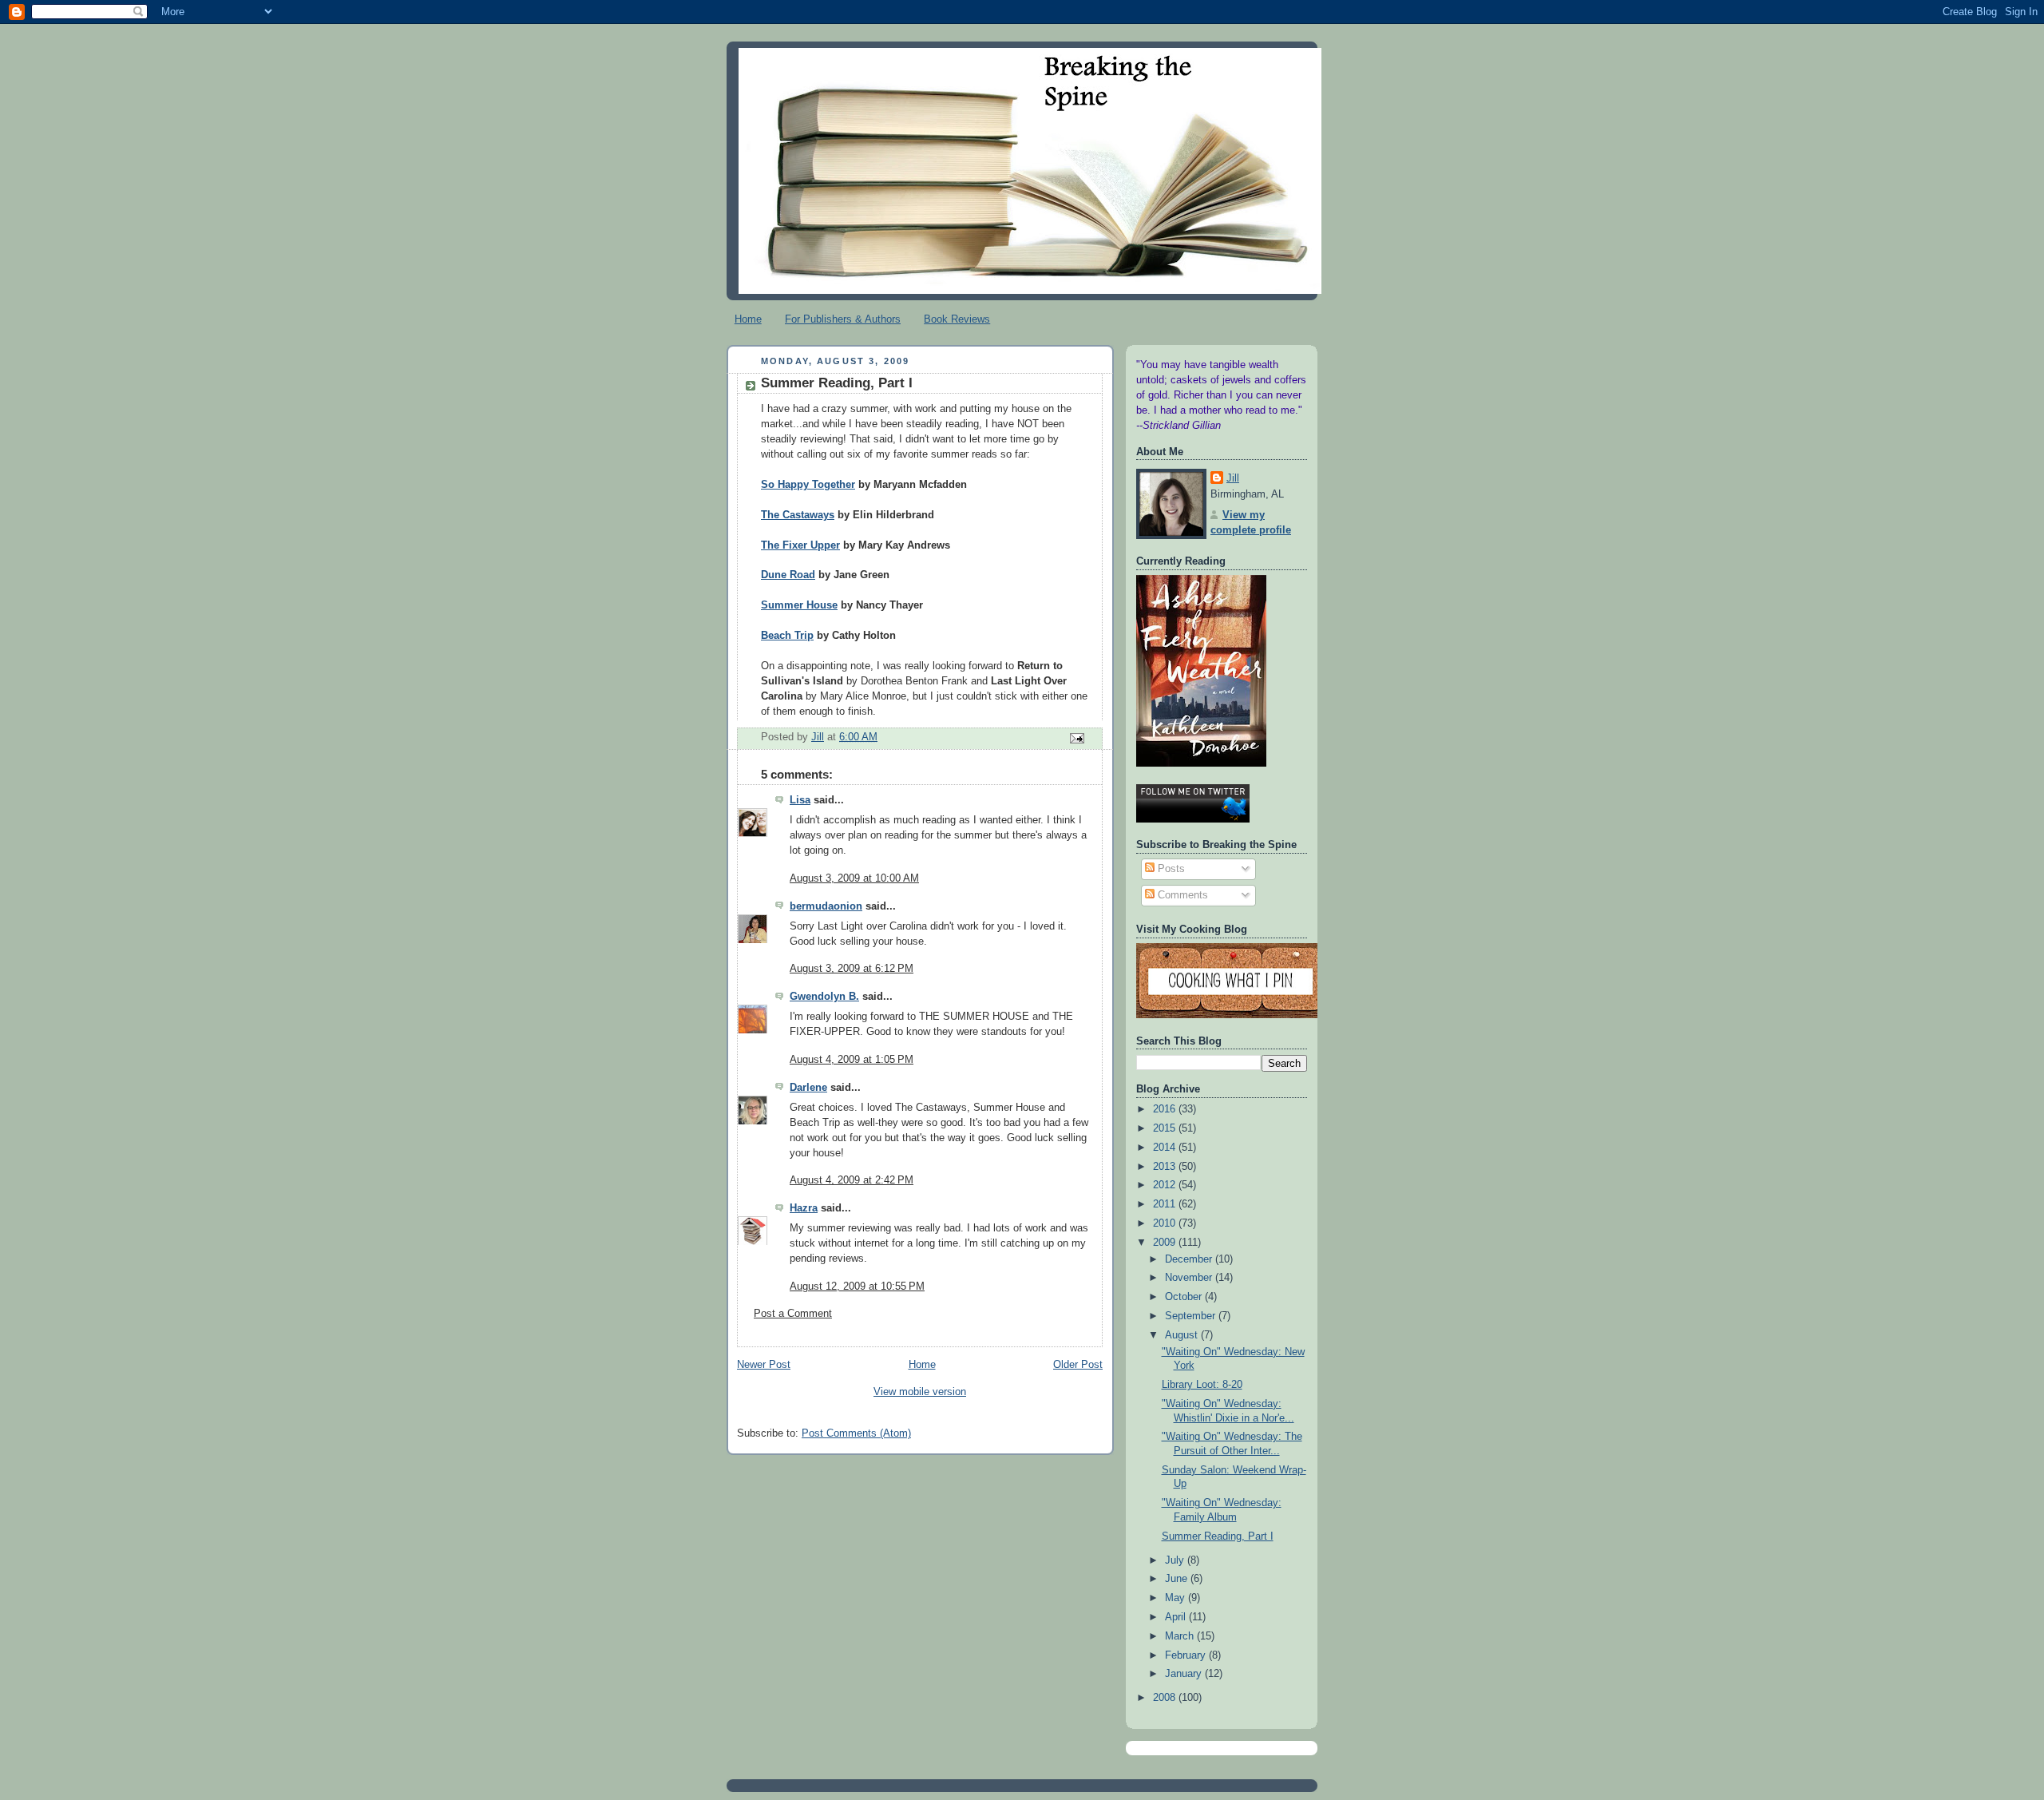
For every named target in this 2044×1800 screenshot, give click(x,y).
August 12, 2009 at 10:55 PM (857, 1287)
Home (748, 319)
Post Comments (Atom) (856, 1433)
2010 (1166, 1223)
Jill (1233, 478)
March (1181, 1636)
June (1178, 1579)
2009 (1166, 1243)
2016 (1166, 1109)
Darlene (808, 1088)
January (1185, 1674)
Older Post (1078, 1365)
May (1176, 1598)
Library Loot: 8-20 (1202, 1385)
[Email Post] (1076, 738)
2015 (1166, 1128)
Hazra (804, 1208)
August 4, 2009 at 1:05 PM (852, 1060)
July (1176, 1560)
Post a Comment (793, 1314)
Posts (1170, 869)
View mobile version (920, 1392)
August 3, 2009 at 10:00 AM (854, 878)
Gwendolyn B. (824, 997)
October (1185, 1297)
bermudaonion (826, 906)
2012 (1166, 1185)
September (1192, 1316)
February (1187, 1655)
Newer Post (764, 1365)
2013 (1166, 1167)
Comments (1181, 895)
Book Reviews (957, 319)
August (1183, 1335)
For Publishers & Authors (843, 319)
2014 (1166, 1148)
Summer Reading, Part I (1218, 1536)
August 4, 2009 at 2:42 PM (852, 1180)
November (1190, 1278)
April (1177, 1617)
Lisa (800, 800)
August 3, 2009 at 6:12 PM (852, 969)
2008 (1166, 1698)
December (1190, 1259)
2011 (1166, 1204)
